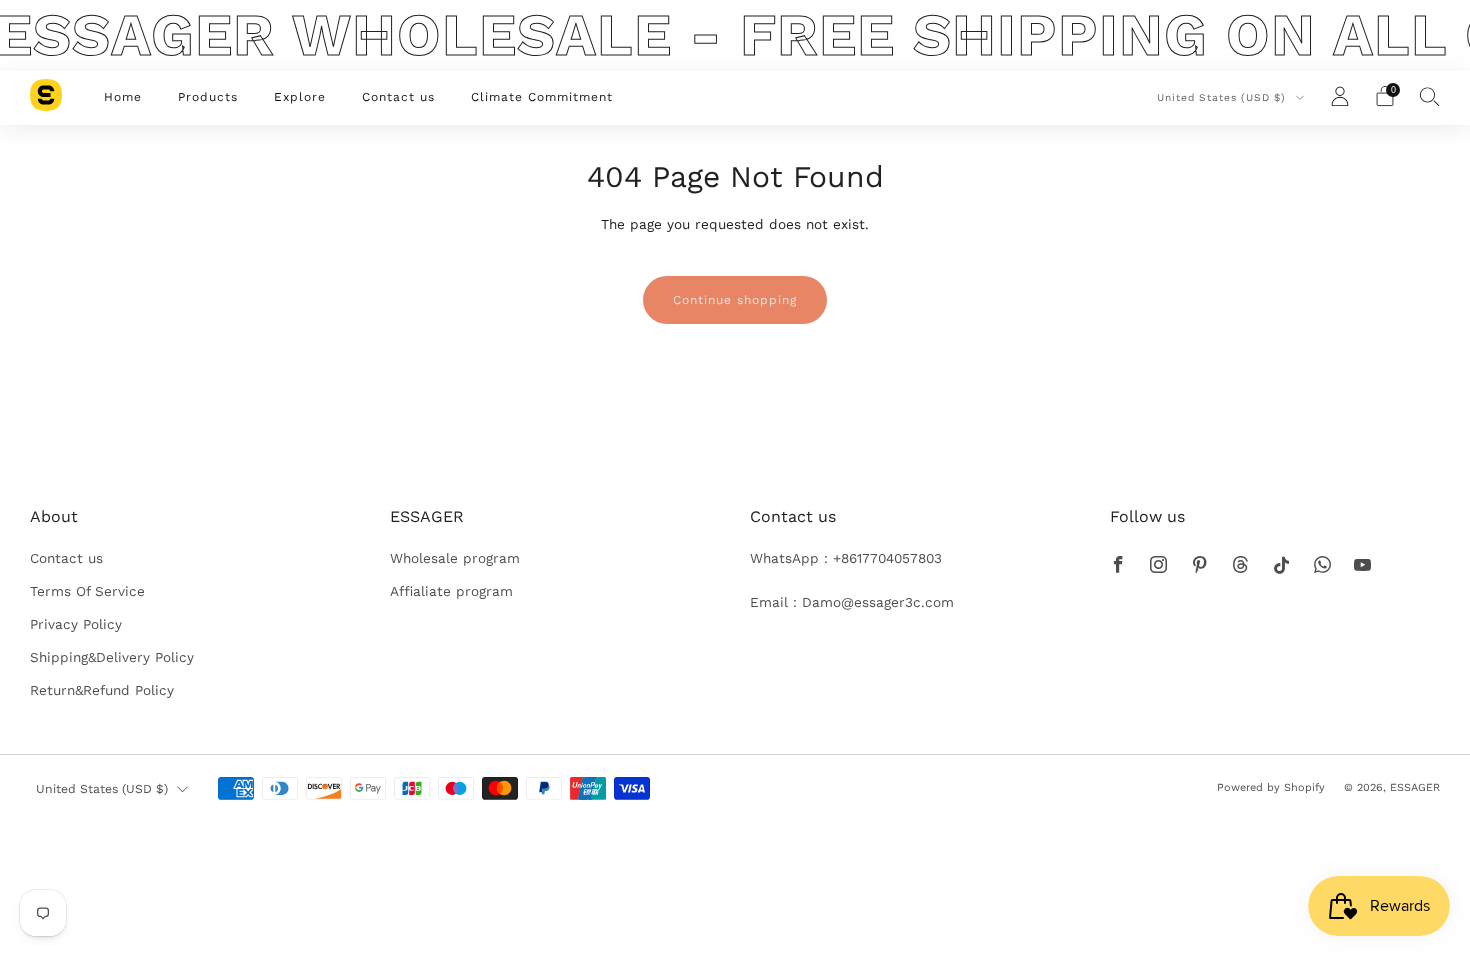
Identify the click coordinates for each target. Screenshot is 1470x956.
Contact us (398, 97)
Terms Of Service (87, 591)
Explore (300, 97)
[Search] (1430, 96)
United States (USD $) (1223, 97)
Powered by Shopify (1271, 787)
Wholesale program (455, 558)
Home (123, 97)
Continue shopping (735, 300)
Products (208, 97)
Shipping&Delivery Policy (112, 657)
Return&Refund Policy (102, 690)
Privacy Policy (76, 624)
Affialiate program (451, 591)
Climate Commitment (542, 97)
